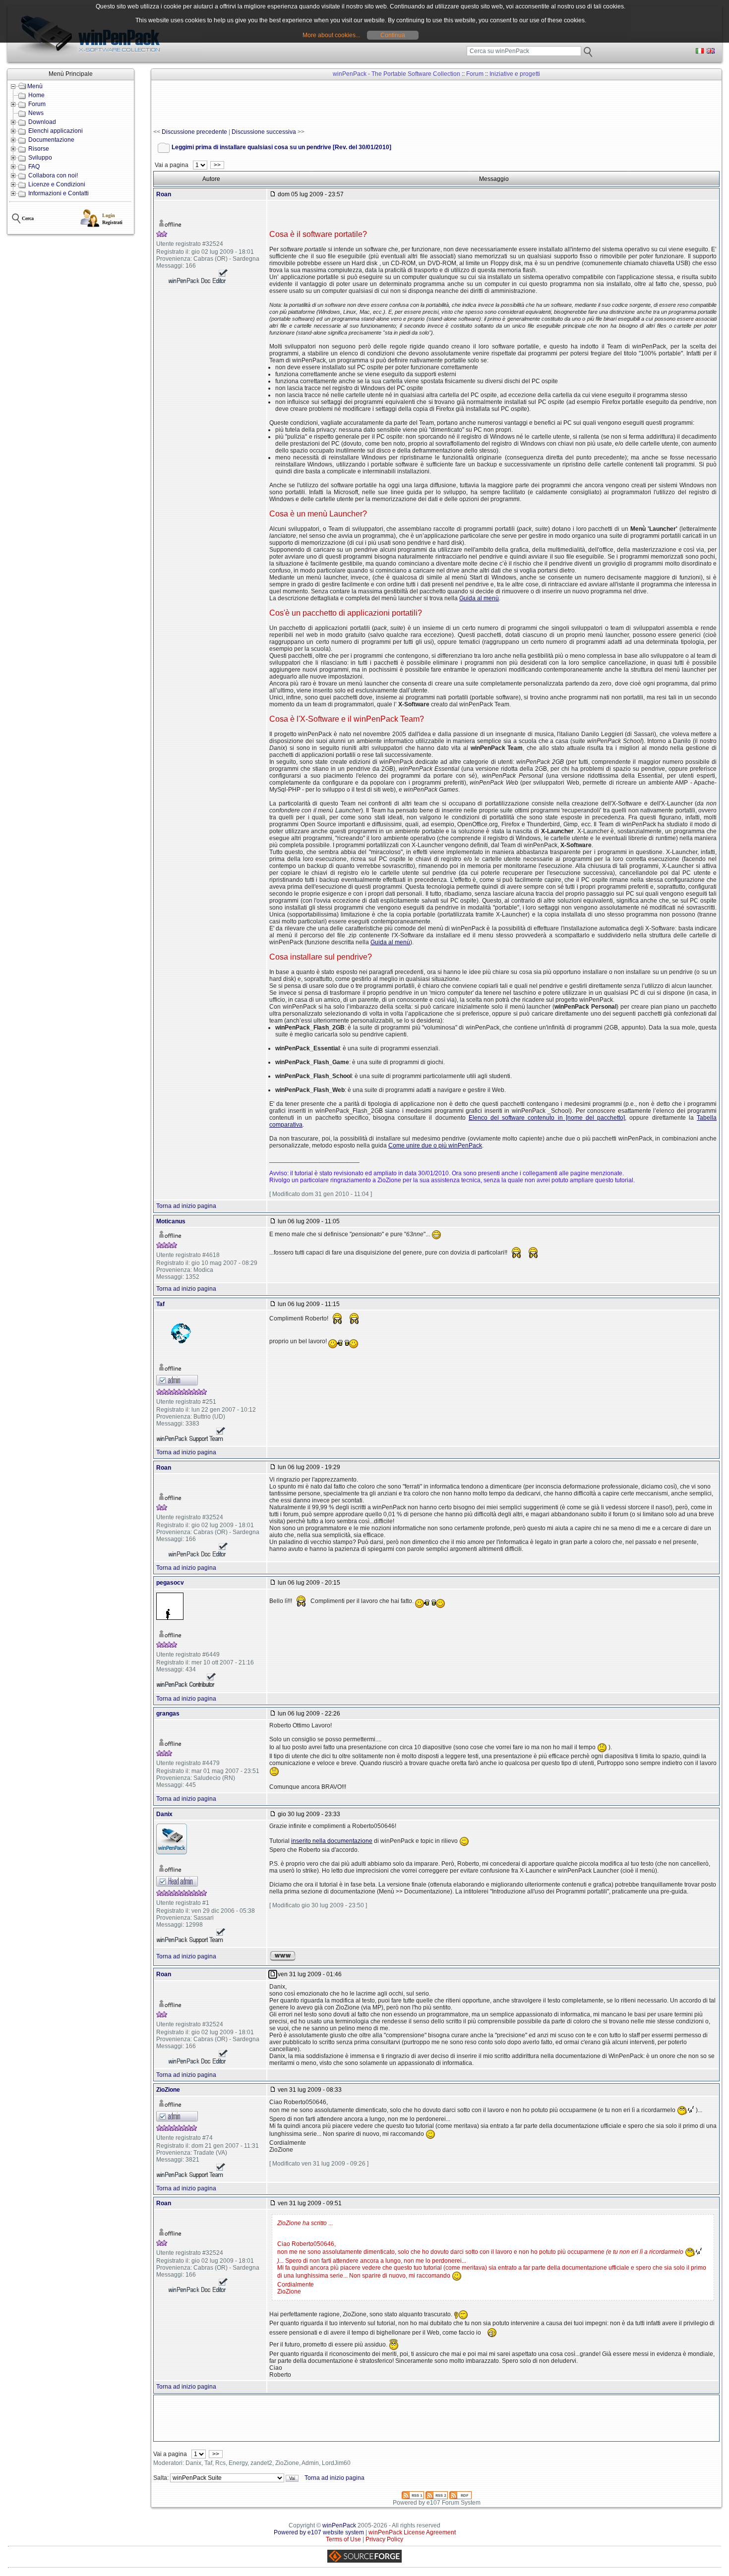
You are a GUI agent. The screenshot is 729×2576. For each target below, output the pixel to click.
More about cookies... (331, 35)
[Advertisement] (334, 105)
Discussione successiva (264, 132)
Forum (37, 104)
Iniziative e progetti (515, 74)
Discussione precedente (194, 132)
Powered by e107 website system (319, 2532)
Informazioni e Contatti (59, 193)
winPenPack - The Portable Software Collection (396, 74)
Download (42, 122)
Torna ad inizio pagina (186, 1206)
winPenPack (339, 2525)
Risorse (39, 149)
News (36, 113)
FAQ (34, 167)
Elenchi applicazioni (56, 131)
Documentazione (51, 140)
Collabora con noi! (53, 175)
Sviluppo (40, 158)
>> (217, 165)
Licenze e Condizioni (57, 184)
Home (36, 95)
